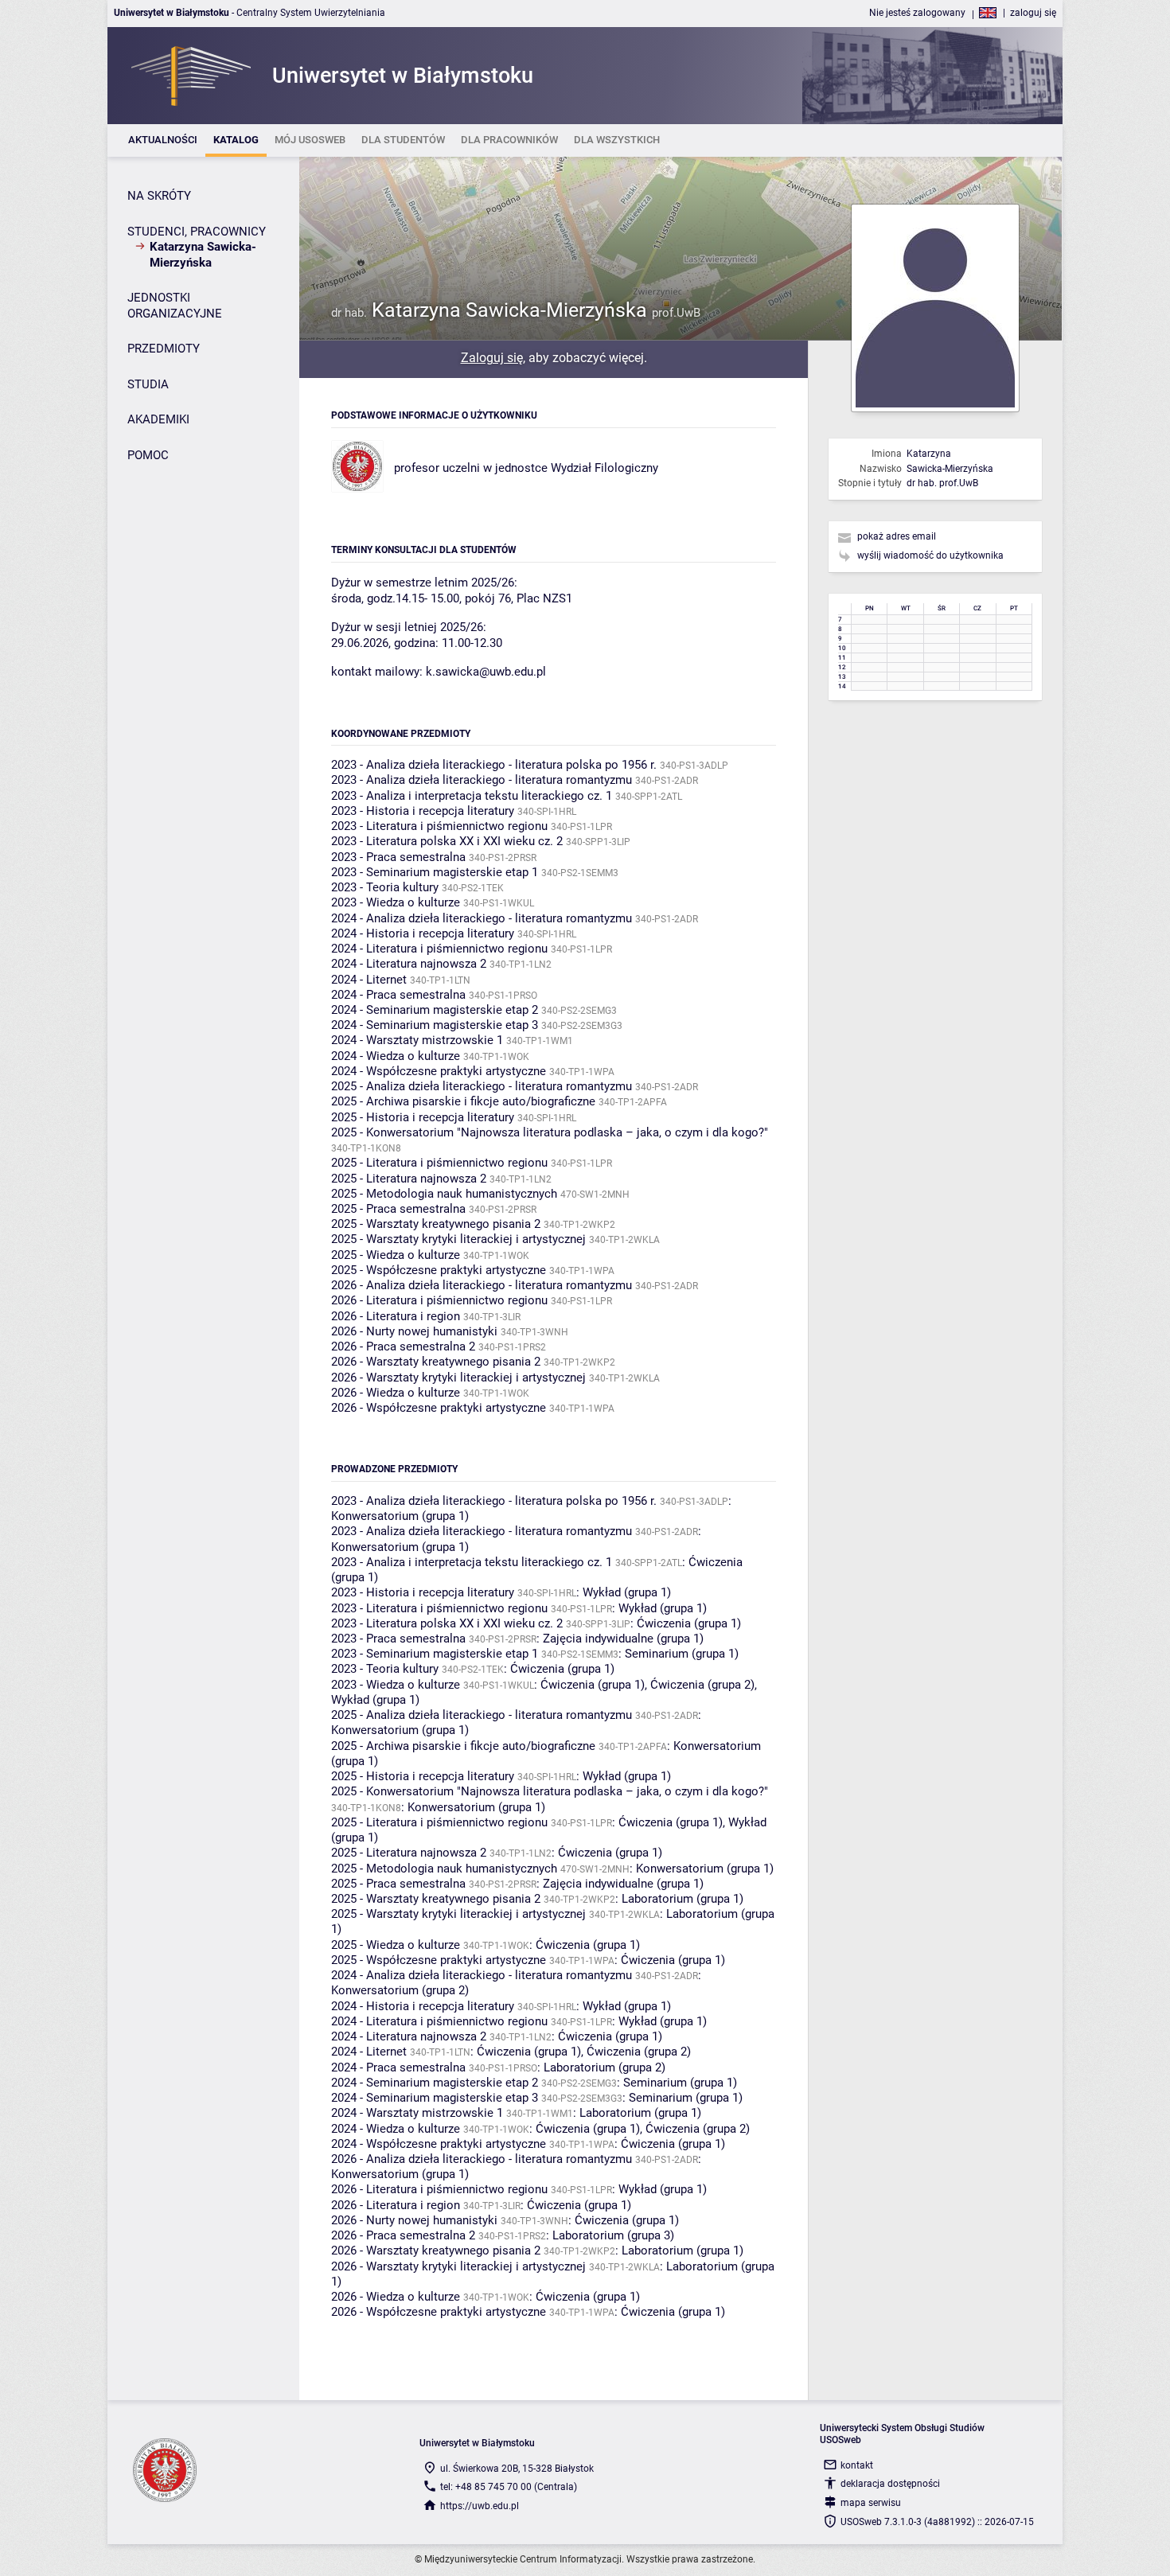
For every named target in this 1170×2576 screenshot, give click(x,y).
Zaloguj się (492, 358)
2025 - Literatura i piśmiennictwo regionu (439, 1163)
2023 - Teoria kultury (385, 887)
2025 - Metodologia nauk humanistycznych (444, 1194)
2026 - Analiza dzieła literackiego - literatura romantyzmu (482, 1285)
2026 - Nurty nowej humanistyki (414, 1331)
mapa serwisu (871, 2503)
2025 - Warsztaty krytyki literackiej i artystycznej (458, 1239)
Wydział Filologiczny (604, 468)
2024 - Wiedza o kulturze (396, 1056)
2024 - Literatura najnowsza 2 (409, 964)
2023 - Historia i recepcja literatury (423, 811)
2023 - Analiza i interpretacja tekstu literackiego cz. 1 (472, 796)
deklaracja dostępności (890, 2484)
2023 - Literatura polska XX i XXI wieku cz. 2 (447, 841)
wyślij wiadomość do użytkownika (930, 555)
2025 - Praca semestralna (398, 1209)
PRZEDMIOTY (164, 349)
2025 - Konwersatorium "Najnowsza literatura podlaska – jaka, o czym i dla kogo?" (550, 1132)
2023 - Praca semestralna (398, 857)
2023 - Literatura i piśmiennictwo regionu (439, 826)
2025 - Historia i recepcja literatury (423, 1117)
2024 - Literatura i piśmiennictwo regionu (439, 949)
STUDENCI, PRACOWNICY (197, 232)
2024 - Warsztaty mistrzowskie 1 (417, 1040)
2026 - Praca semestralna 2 (403, 1346)
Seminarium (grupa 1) (682, 1654)
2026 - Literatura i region (396, 1316)
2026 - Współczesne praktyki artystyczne (439, 1408)
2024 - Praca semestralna (398, 995)
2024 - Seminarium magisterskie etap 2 (435, 1010)
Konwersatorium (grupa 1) (400, 1516)
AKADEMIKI (158, 419)
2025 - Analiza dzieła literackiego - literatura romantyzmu (482, 1086)
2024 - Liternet (369, 980)
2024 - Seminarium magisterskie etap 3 (435, 1025)
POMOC (148, 455)
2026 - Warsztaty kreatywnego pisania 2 (436, 1362)
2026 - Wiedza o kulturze (396, 1393)
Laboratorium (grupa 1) (682, 1899)
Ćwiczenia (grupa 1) (689, 1623)
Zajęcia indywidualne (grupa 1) (623, 1639)
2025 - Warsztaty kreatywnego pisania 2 (436, 1224)
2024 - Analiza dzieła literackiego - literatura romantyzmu (482, 918)
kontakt (857, 2465)
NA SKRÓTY (159, 196)
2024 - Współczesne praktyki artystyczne (439, 1071)
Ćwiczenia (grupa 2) (702, 1685)
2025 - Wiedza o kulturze (396, 1255)
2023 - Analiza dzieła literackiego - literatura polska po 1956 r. (494, 765)
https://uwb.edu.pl (480, 2506)
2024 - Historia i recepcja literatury (423, 933)
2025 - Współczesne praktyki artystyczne (439, 1270)
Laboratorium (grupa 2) (604, 2067)
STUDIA (148, 384)
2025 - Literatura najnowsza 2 (409, 1179)
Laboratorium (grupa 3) (613, 2235)
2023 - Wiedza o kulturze (396, 902)
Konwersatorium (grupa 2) (400, 1990)
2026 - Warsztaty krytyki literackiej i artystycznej (458, 1378)
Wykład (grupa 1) (627, 1592)
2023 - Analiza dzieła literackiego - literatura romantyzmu (482, 780)
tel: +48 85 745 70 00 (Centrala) (509, 2487)
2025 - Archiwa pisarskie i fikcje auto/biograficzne (463, 1101)
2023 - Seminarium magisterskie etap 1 (435, 872)
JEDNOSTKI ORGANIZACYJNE (175, 306)
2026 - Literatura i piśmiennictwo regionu (439, 1300)
